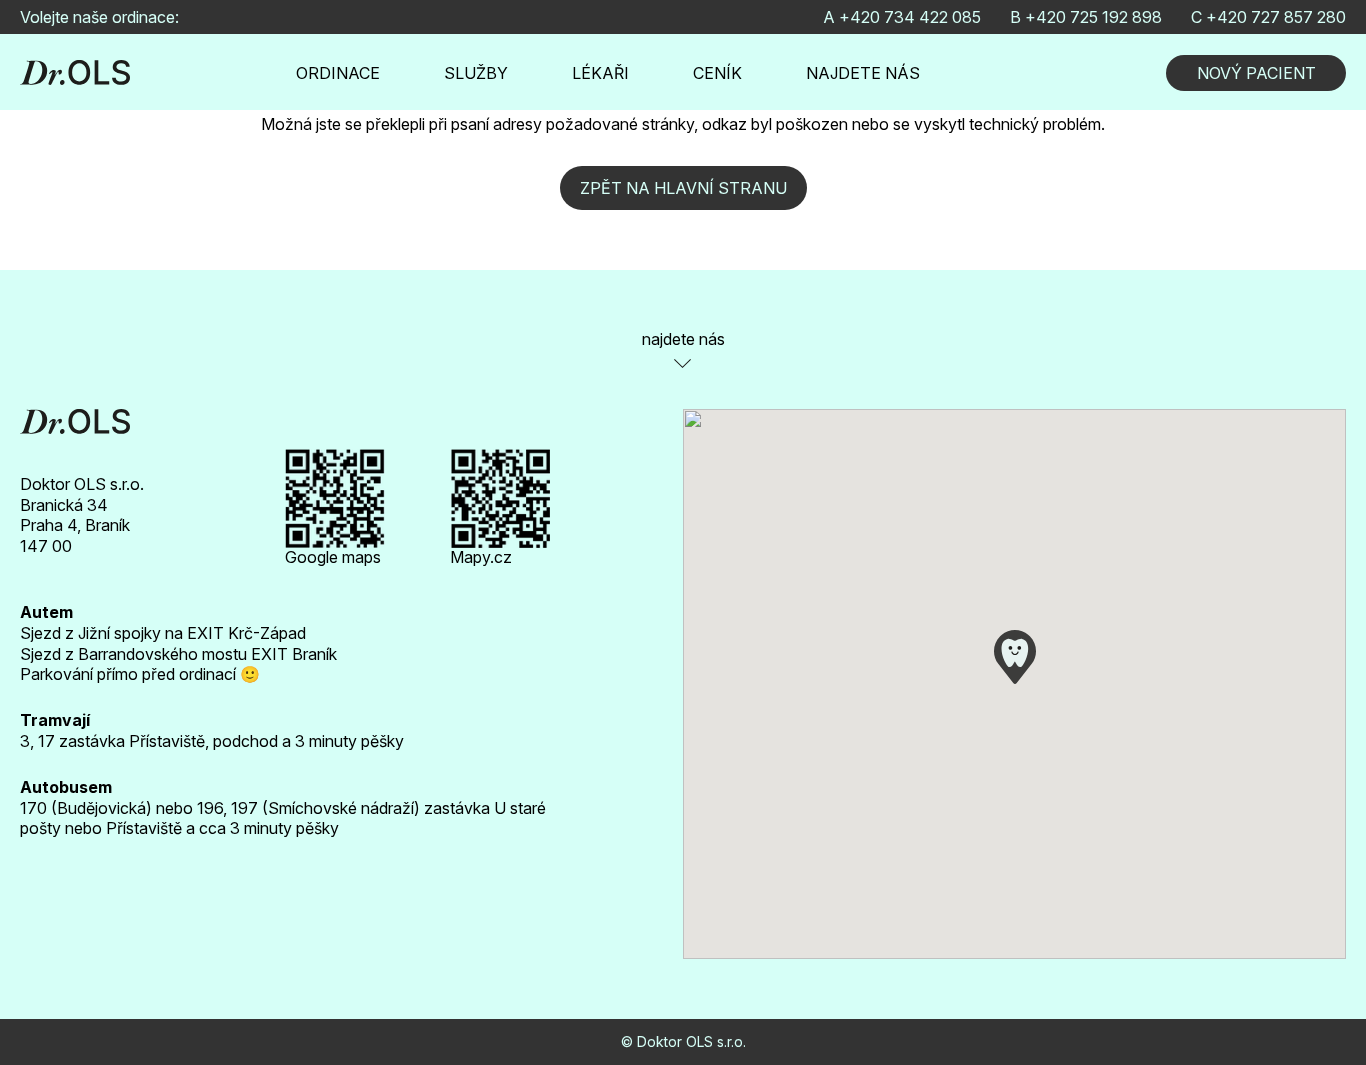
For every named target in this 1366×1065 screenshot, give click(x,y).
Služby (476, 73)
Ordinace (338, 73)
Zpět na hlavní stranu (683, 188)
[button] (1015, 657)
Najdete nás (863, 73)
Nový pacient (1256, 73)
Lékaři (600, 73)
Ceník (717, 73)
